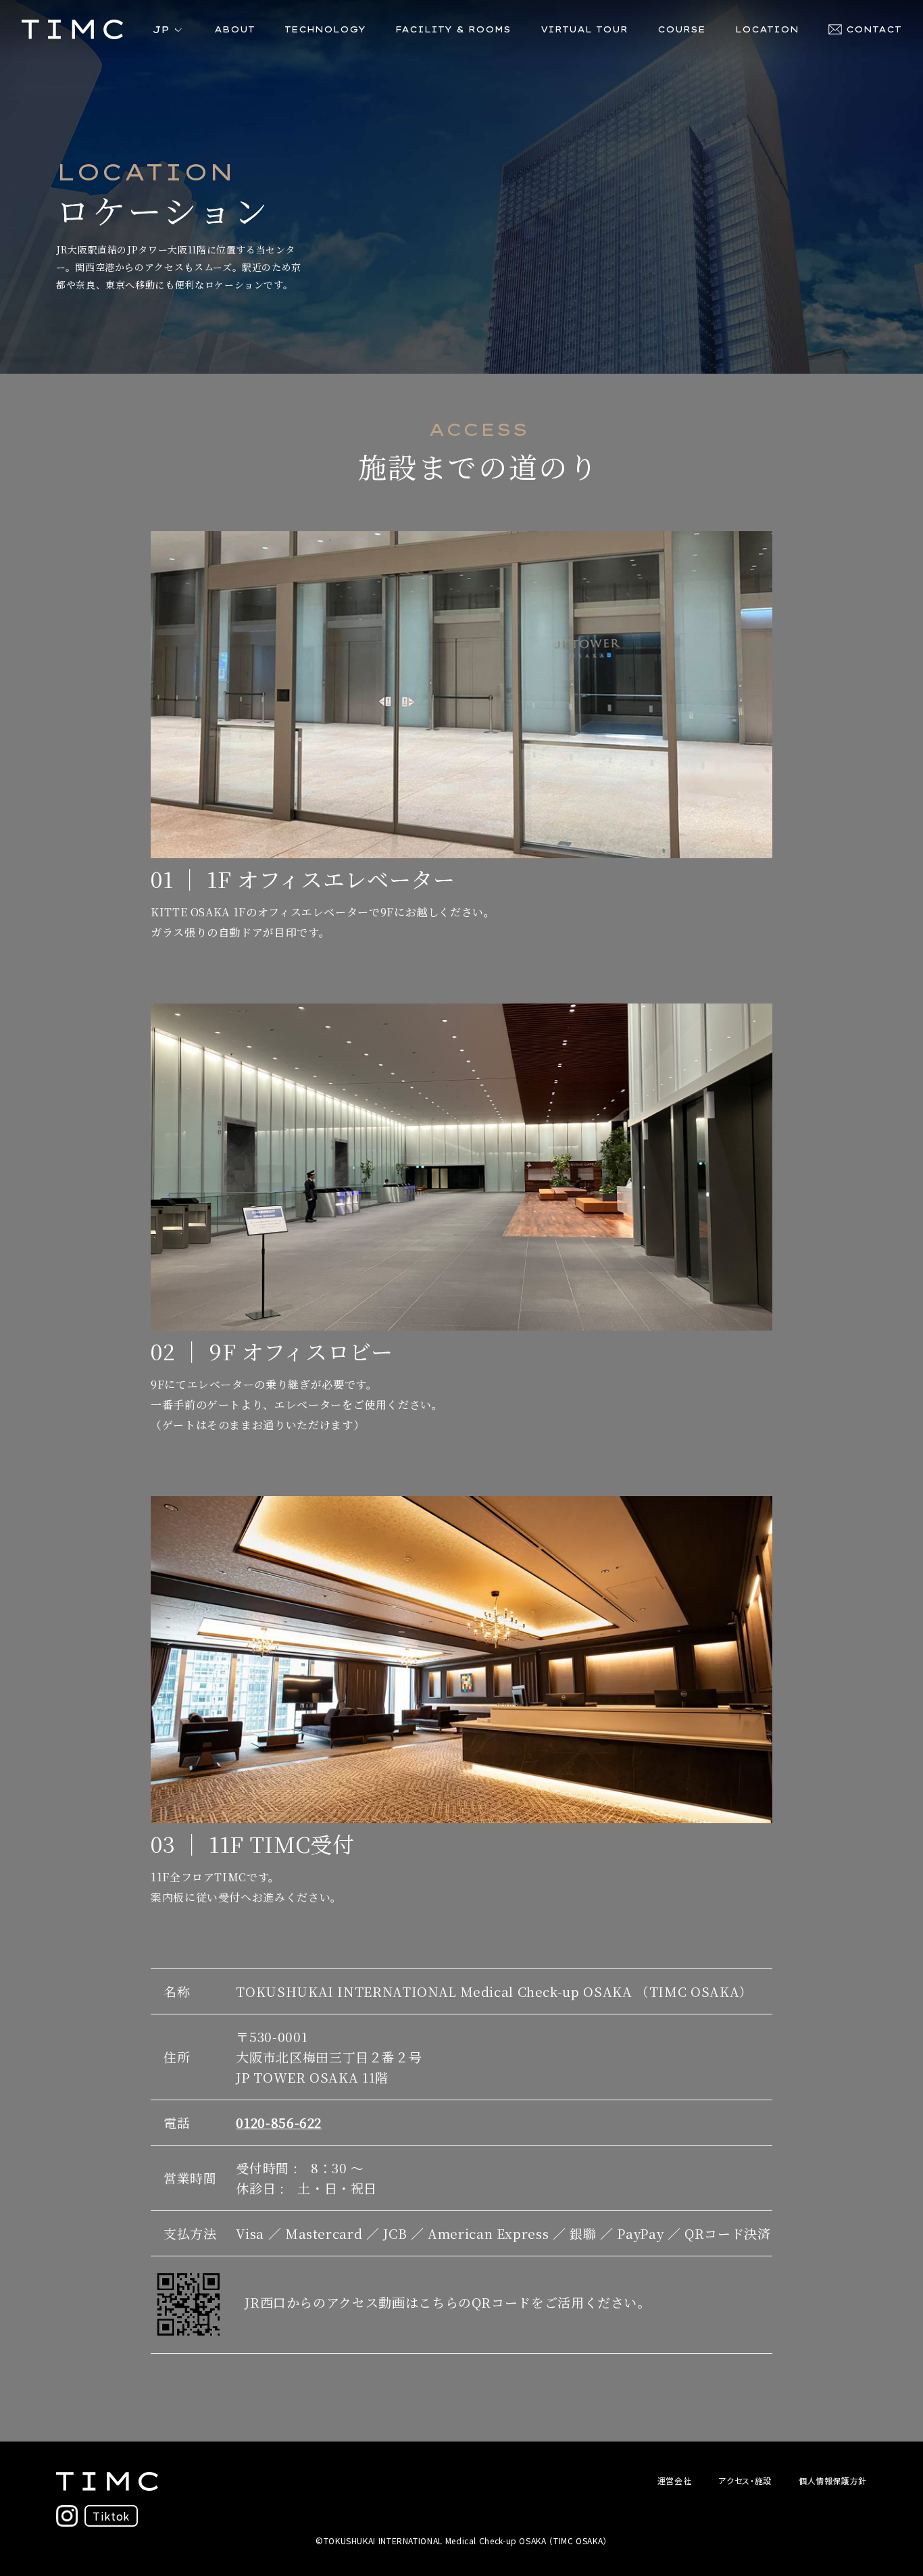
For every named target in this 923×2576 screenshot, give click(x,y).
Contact (874, 29)
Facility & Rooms (453, 29)
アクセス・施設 (745, 2480)
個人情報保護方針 (833, 2480)
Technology (325, 29)
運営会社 (675, 2480)
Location (767, 29)
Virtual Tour (584, 29)
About (234, 29)
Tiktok (111, 2516)
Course (681, 29)
